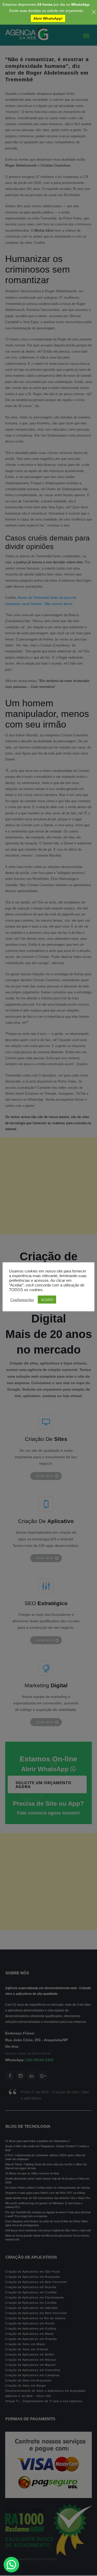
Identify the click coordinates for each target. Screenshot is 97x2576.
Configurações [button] (22, 1299)
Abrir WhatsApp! (48, 18)
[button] (11, 2565)
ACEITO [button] (47, 1300)
